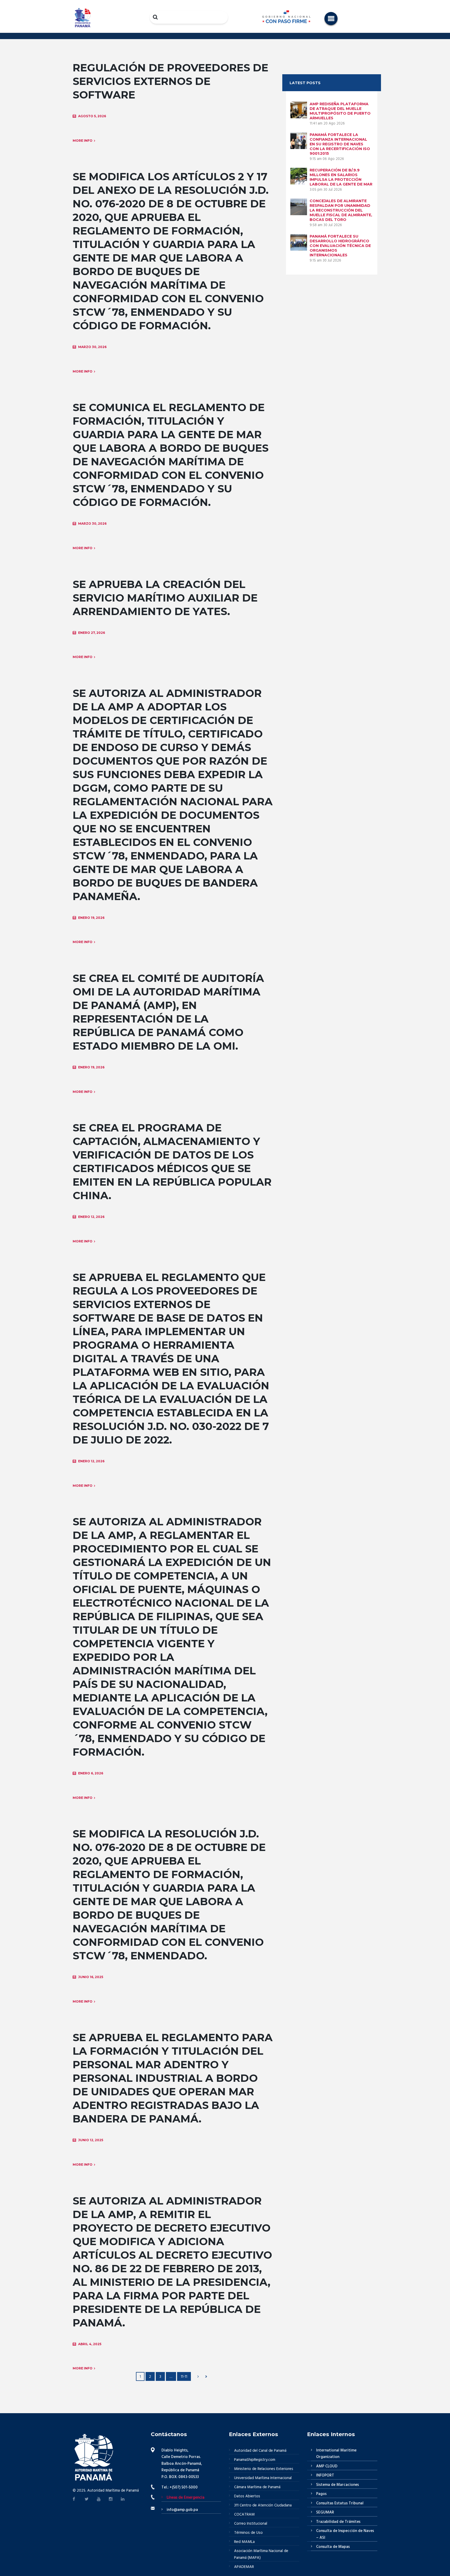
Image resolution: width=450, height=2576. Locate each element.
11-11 (184, 2377)
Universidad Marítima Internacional (263, 2478)
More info (83, 141)
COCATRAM (244, 2515)
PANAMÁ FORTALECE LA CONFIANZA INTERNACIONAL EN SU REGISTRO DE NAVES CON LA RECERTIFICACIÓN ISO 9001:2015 (340, 144)
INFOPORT (325, 2475)
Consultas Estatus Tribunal (340, 2503)
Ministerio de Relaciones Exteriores (264, 2469)
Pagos (321, 2494)
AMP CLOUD (327, 2466)
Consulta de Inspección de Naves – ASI (345, 2534)
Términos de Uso (248, 2533)
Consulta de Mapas (333, 2547)
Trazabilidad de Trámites (338, 2522)
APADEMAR (244, 2567)
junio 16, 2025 (91, 1977)
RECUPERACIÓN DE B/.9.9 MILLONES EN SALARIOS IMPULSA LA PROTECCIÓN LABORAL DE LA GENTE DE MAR (341, 177)
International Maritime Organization (336, 2454)
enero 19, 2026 (91, 918)
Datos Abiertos (247, 2496)
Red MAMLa (244, 2542)
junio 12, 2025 (91, 2140)
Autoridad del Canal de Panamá (260, 2451)
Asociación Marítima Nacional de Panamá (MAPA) (261, 2554)
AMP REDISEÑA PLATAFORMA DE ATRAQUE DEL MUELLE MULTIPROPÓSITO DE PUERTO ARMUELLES (340, 111)
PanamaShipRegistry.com (255, 2460)
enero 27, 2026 (92, 633)
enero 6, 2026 (91, 1773)
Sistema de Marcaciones (337, 2485)
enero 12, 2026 (91, 1217)
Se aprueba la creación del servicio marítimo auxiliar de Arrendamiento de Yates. (165, 598)
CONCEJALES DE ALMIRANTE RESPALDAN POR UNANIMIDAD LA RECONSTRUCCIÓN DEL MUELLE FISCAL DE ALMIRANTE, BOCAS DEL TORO (341, 210)
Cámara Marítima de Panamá (257, 2487)
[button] (331, 18)
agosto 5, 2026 (92, 116)
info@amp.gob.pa (182, 2510)
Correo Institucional (251, 2524)
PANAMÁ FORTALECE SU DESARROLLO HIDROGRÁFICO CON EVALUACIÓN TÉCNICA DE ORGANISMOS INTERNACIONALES (340, 246)
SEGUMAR (325, 2512)
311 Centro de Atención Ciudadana (263, 2505)
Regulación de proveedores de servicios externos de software (170, 81)
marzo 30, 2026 (92, 347)
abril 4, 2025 (90, 2344)
